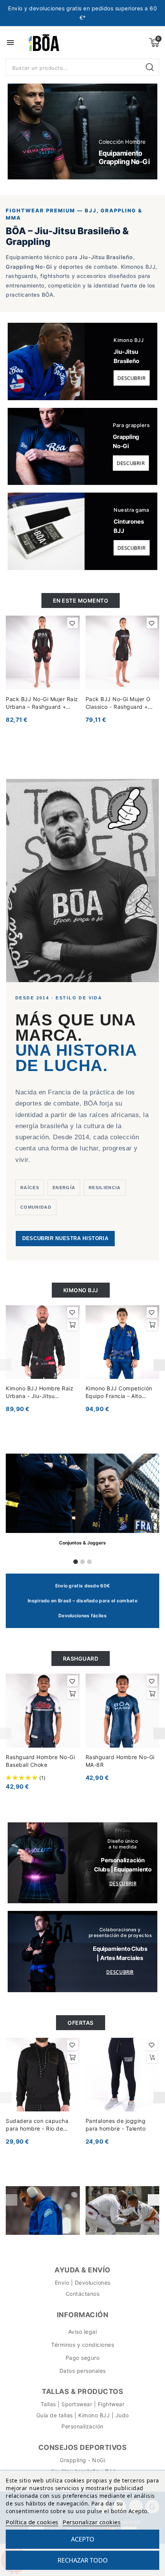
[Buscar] (150, 67)
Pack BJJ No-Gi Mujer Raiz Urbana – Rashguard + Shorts (42, 703)
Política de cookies (32, 2522)
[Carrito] (154, 43)
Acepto (83, 2539)
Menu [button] (10, 43)
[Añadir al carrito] (73, 1325)
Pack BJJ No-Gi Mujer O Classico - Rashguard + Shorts (118, 703)
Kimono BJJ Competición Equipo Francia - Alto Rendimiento (119, 1392)
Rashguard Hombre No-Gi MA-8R (120, 1761)
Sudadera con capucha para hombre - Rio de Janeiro (37, 2125)
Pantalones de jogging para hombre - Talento (116, 2125)
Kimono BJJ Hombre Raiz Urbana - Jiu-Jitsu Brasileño (40, 1392)
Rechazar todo (83, 2560)
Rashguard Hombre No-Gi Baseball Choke (40, 1761)
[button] (22, 131)
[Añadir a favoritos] (73, 623)
